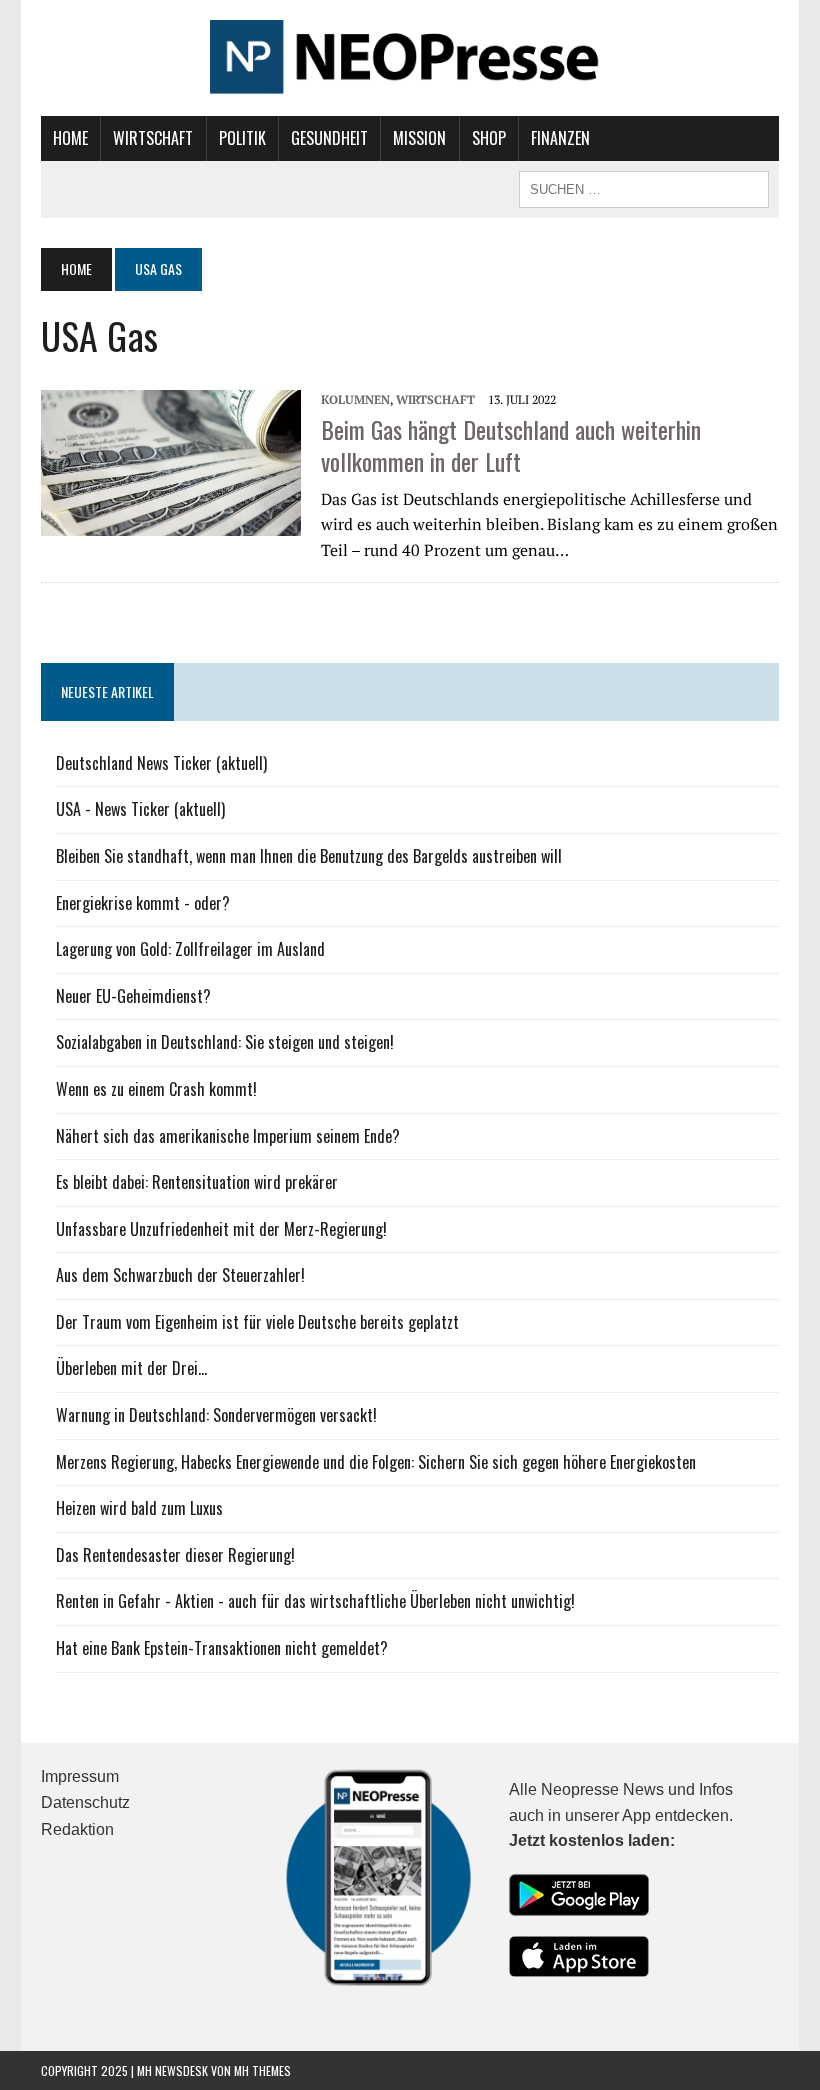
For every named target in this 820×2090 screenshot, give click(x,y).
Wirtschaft (153, 138)
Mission (419, 138)
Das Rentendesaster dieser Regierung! (175, 1555)
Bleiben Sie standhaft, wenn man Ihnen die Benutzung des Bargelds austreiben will (309, 856)
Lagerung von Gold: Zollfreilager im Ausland (190, 949)
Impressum (80, 1776)
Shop (489, 138)
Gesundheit (329, 138)
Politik (242, 138)
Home (70, 138)
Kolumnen (355, 399)
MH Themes (262, 2070)
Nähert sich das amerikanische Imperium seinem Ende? (228, 1136)
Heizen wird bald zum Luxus (139, 1508)
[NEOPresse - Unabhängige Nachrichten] (410, 58)
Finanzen (560, 138)
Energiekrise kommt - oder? (143, 903)
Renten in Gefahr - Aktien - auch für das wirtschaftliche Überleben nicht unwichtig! (315, 1601)
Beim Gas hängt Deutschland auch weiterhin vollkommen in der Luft (511, 444)
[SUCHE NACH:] (644, 187)
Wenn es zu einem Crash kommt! (156, 1089)
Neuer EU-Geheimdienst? (133, 996)
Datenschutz (85, 1802)
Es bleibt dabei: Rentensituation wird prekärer (197, 1182)
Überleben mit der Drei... (131, 1368)
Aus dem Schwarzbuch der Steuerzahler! (180, 1275)
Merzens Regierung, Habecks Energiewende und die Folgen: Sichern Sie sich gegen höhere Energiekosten (376, 1462)
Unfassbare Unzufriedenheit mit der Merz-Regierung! (221, 1229)
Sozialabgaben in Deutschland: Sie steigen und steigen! (225, 1042)
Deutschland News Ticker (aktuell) (161, 763)
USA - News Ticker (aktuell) (140, 809)
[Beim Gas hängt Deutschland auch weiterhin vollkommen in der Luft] (171, 461)
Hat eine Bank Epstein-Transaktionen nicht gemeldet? (222, 1648)
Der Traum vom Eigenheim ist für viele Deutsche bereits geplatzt (257, 1322)
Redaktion (77, 1829)
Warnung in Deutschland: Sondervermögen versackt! (216, 1415)
